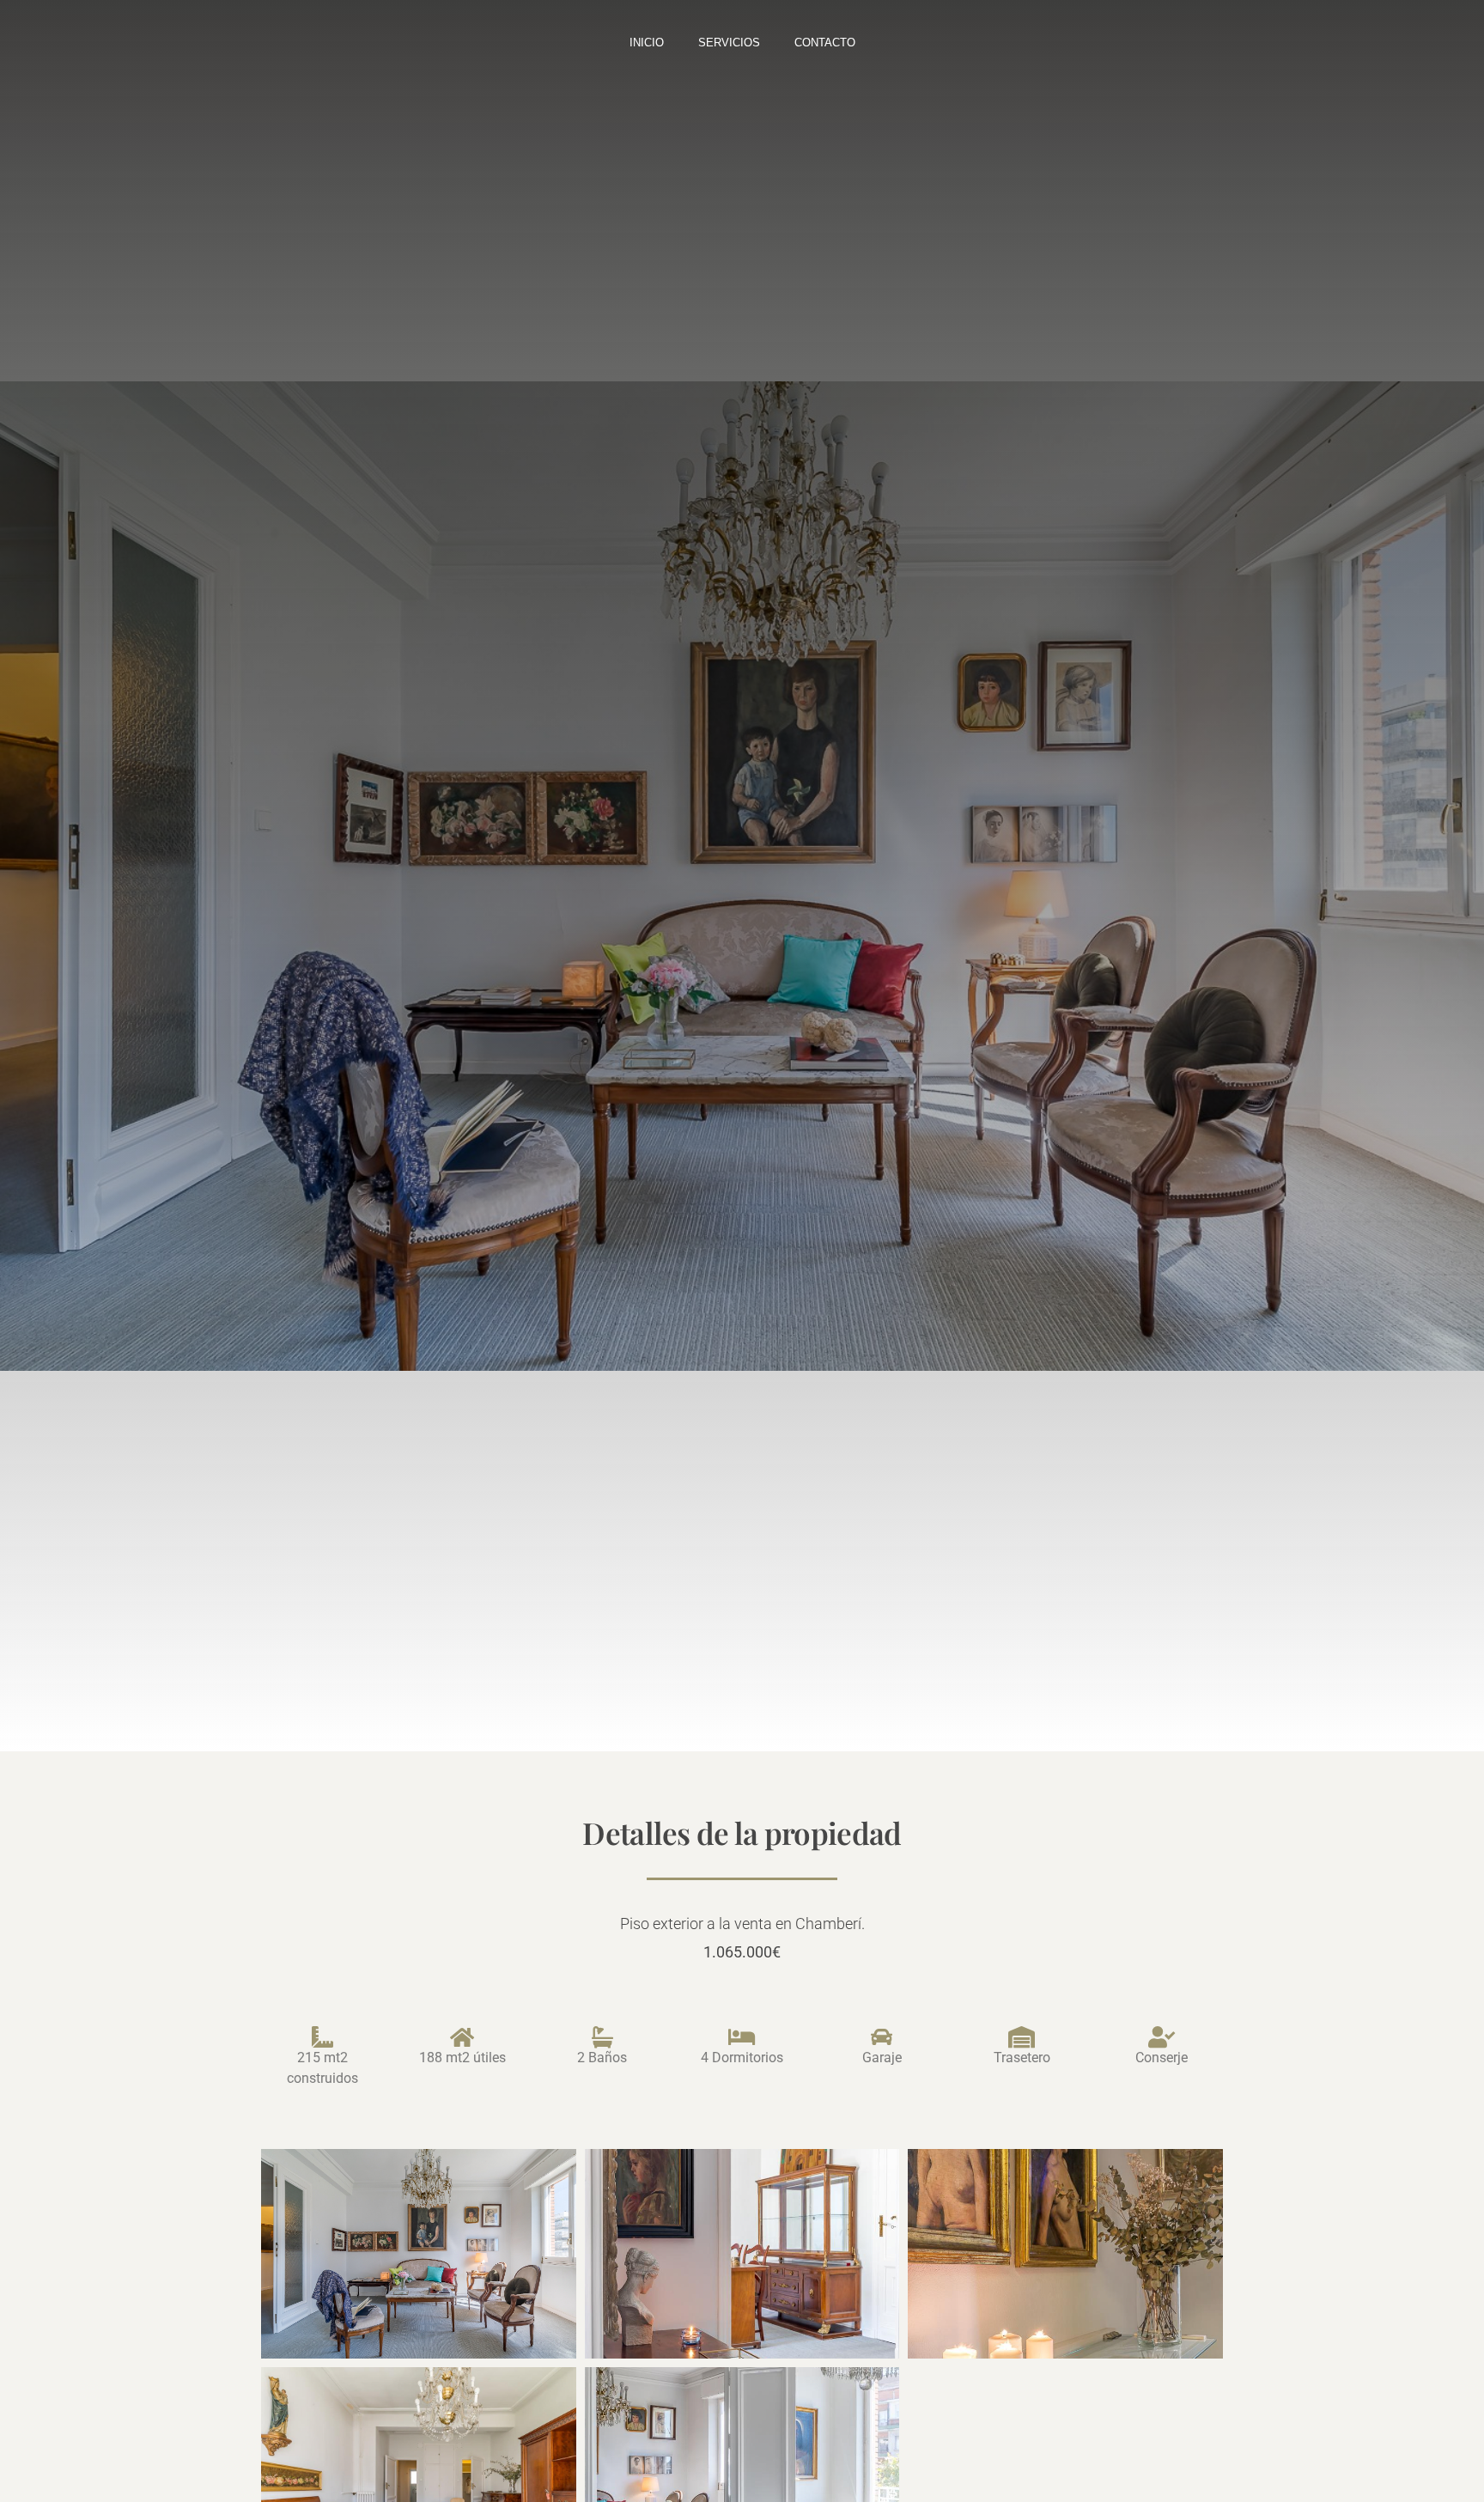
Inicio (647, 43)
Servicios (729, 43)
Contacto (825, 43)
